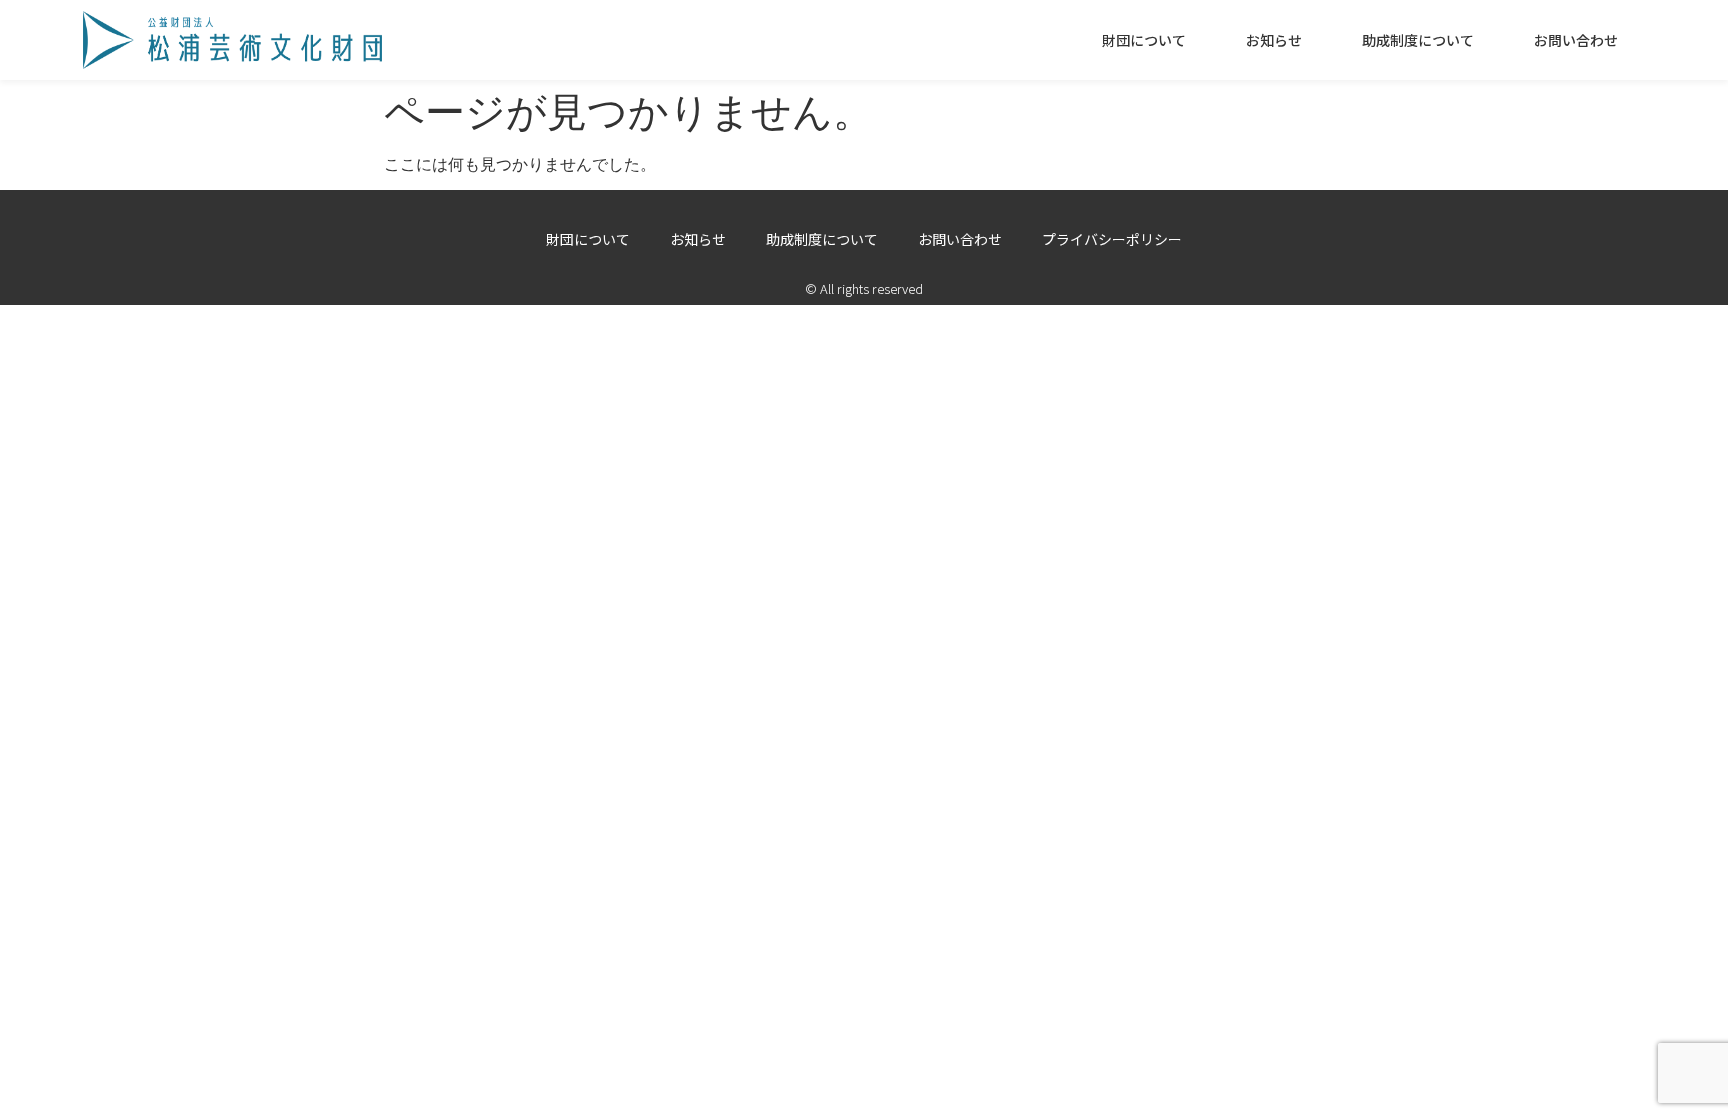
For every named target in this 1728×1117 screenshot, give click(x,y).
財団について (1144, 40)
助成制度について (1418, 40)
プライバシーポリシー (1112, 239)
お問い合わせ (1576, 40)
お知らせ (1274, 40)
